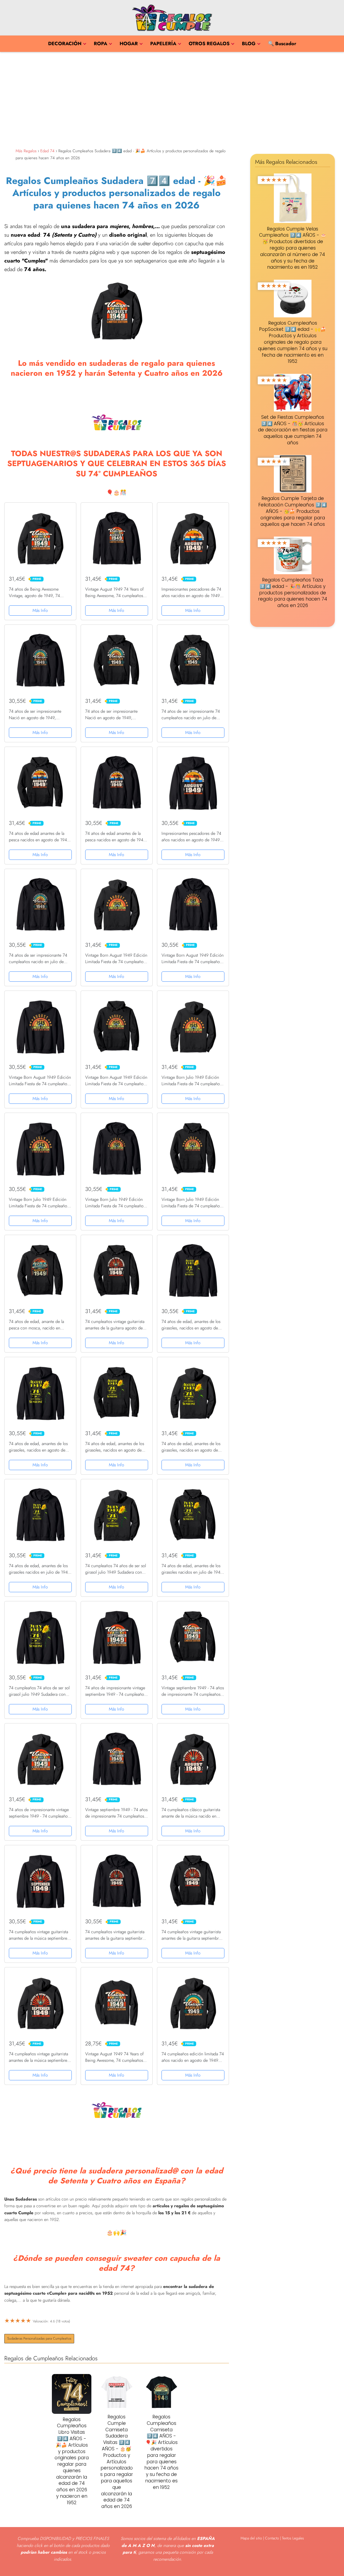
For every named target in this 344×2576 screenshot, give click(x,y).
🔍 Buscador (282, 44)
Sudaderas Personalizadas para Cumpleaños (39, 2338)
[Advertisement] (172, 99)
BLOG (249, 44)
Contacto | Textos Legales (284, 2538)
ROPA (101, 44)
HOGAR (129, 44)
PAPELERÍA (163, 44)
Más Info (40, 610)
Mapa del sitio (251, 2538)
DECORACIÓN (65, 44)
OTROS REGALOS (209, 44)
